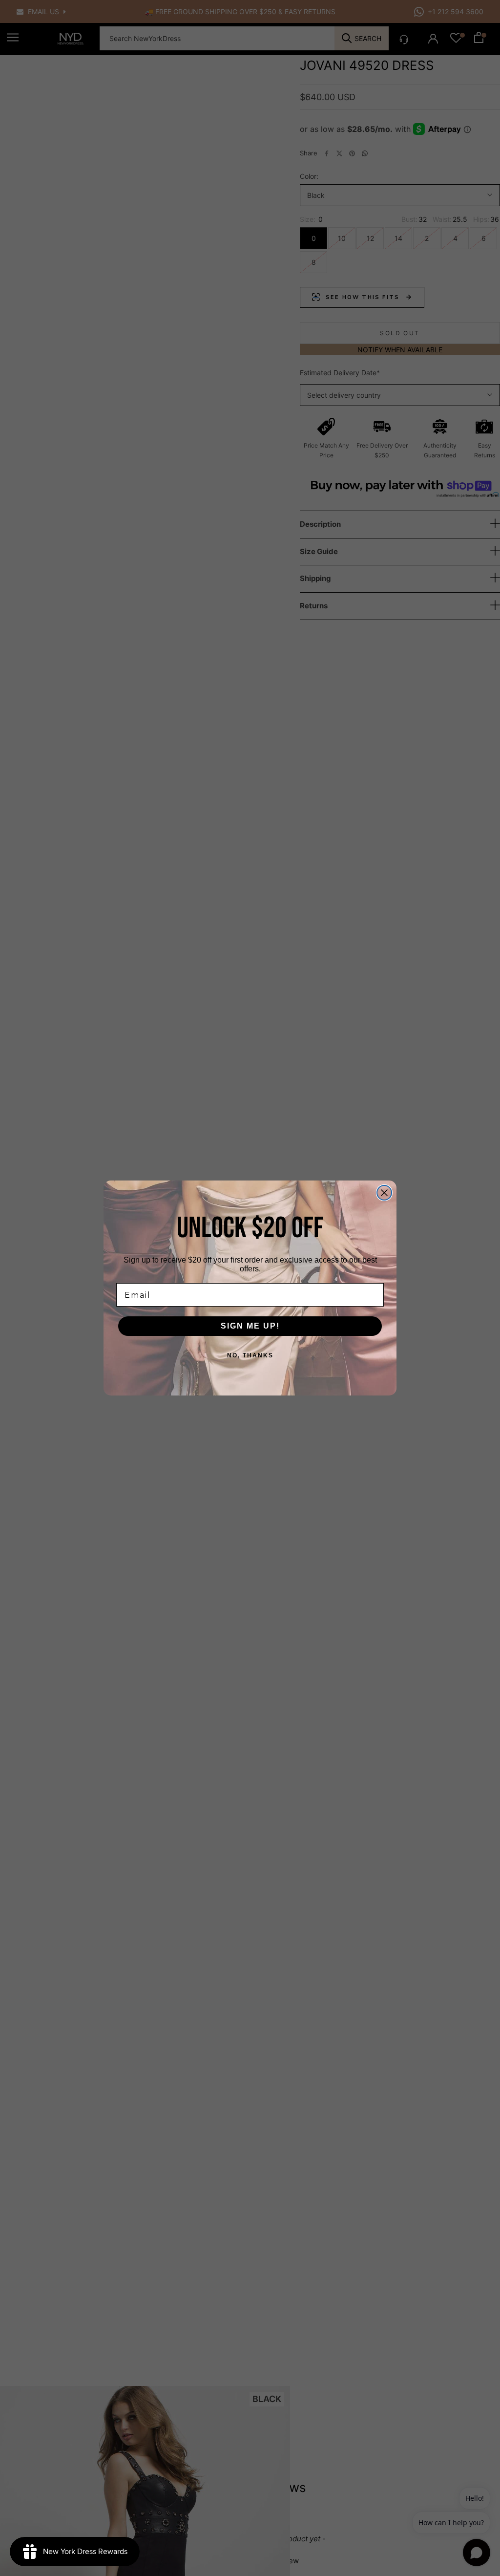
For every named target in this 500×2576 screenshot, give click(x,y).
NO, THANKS (250, 1355)
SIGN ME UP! (250, 1326)
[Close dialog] (384, 1193)
